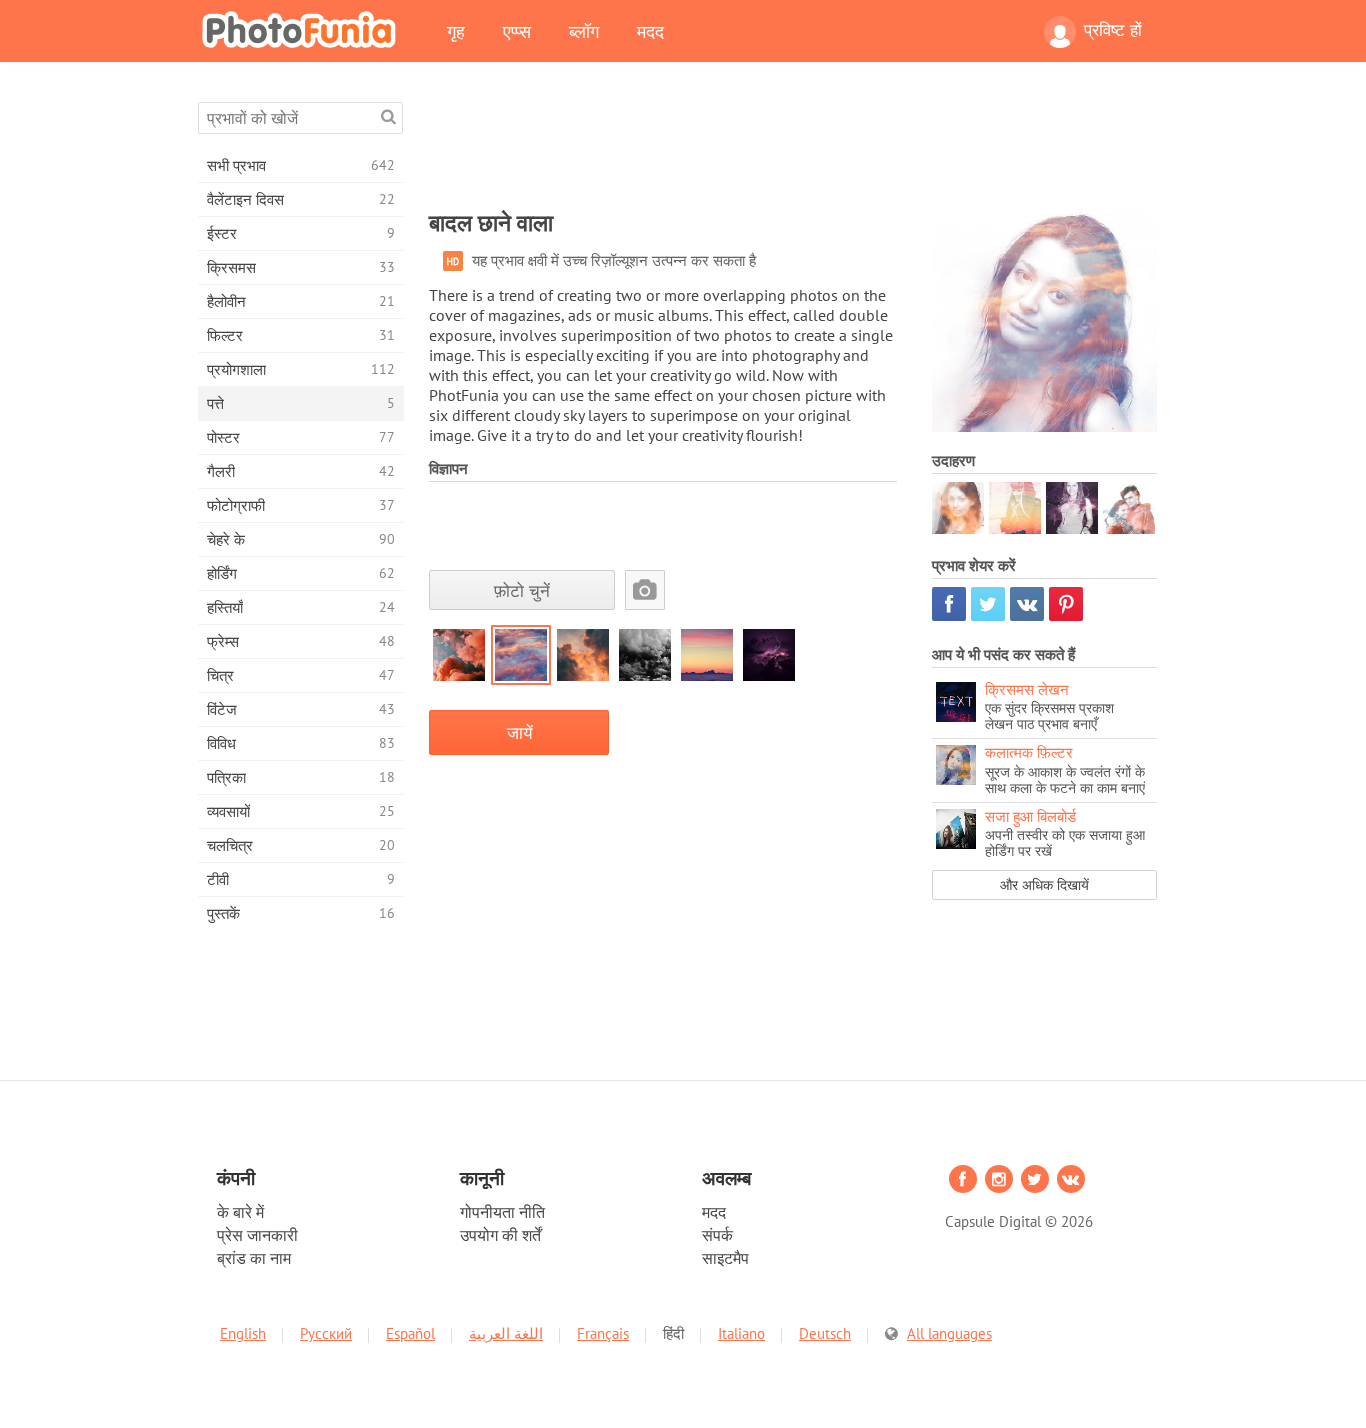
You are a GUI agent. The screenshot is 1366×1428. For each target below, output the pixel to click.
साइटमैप (725, 1258)
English (243, 1333)
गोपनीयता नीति (502, 1212)
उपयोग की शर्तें (500, 1235)
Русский (326, 1333)
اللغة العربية (506, 1333)
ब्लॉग (584, 31)
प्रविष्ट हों (1113, 30)
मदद (650, 31)
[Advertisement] (793, 147)
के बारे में (240, 1212)
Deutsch (825, 1333)
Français (603, 1333)
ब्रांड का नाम (254, 1258)
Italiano (741, 1333)
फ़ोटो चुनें (522, 590)
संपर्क (717, 1235)
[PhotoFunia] (303, 29)
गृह (456, 31)
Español (410, 1333)
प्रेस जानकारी (257, 1235)
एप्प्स (517, 31)
